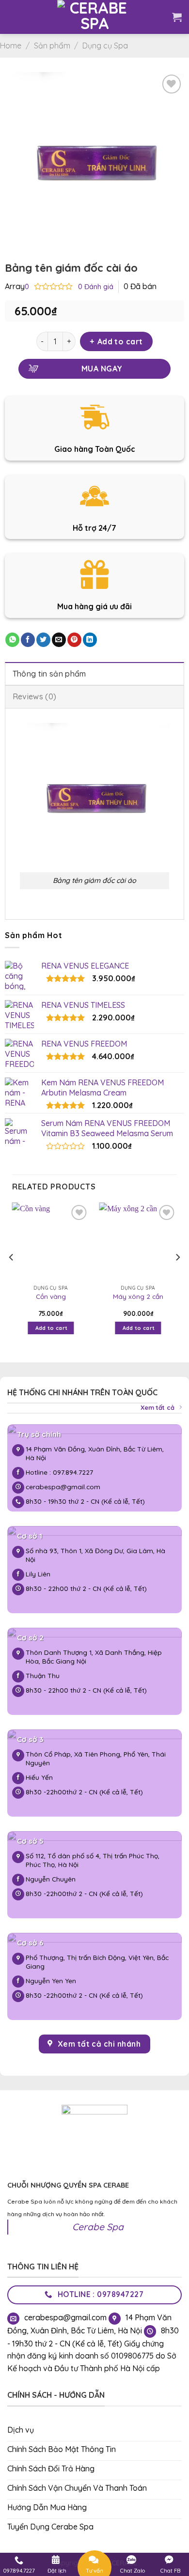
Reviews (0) (35, 696)
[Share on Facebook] (28, 640)
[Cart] (177, 17)
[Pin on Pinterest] (74, 640)
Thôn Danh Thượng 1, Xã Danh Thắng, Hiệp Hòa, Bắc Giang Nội (94, 1657)
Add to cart (120, 341)
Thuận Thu (43, 1675)
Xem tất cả (157, 1407)
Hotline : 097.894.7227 (59, 1472)
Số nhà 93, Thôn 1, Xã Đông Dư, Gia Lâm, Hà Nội (95, 1555)
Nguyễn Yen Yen (52, 1981)
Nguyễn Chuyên (51, 1879)
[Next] (177, 1277)
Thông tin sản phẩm (49, 674)
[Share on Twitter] (43, 640)
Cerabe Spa (98, 2227)
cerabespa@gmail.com (63, 1487)
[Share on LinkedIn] (90, 640)
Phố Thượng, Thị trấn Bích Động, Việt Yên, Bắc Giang (97, 1962)
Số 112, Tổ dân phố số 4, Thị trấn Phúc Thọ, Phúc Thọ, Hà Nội (93, 1860)
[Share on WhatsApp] (12, 640)
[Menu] (15, 17)
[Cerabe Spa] (95, 17)
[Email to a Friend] (59, 640)
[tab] (94, 674)
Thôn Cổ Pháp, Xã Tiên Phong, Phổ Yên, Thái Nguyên (96, 1758)
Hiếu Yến (39, 1777)
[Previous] (12, 1277)
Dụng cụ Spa (105, 46)
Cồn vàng (51, 1296)
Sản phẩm (52, 46)
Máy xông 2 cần (138, 1296)
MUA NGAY (102, 369)
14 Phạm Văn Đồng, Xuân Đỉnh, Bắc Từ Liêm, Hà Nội (95, 1453)
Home (11, 46)
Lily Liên (38, 1574)
